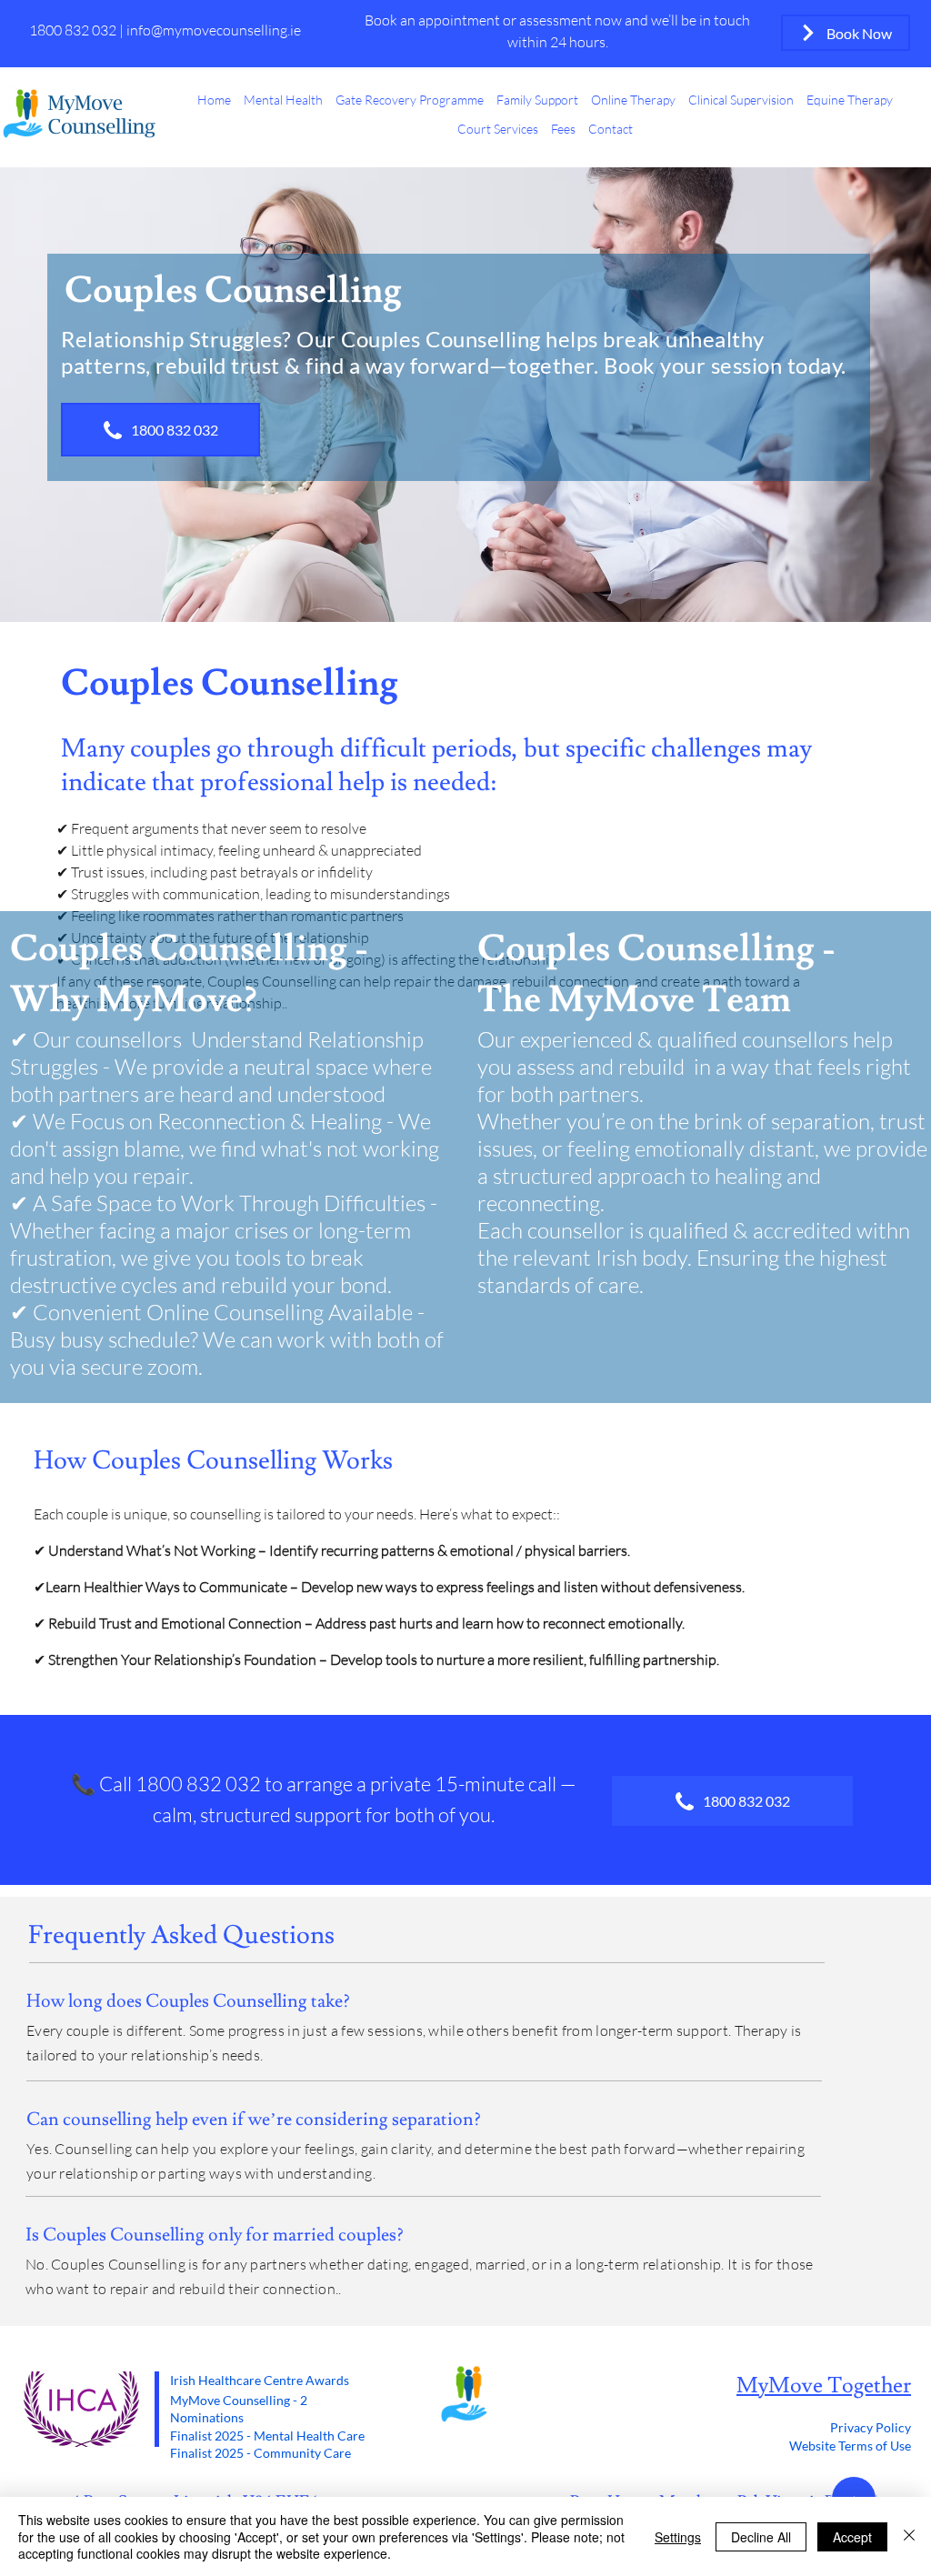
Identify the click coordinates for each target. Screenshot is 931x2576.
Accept (852, 2537)
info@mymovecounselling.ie (214, 30)
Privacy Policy (871, 2427)
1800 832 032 (74, 30)
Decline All (761, 2537)
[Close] (909, 2536)
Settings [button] (678, 2537)
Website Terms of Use (850, 2446)
